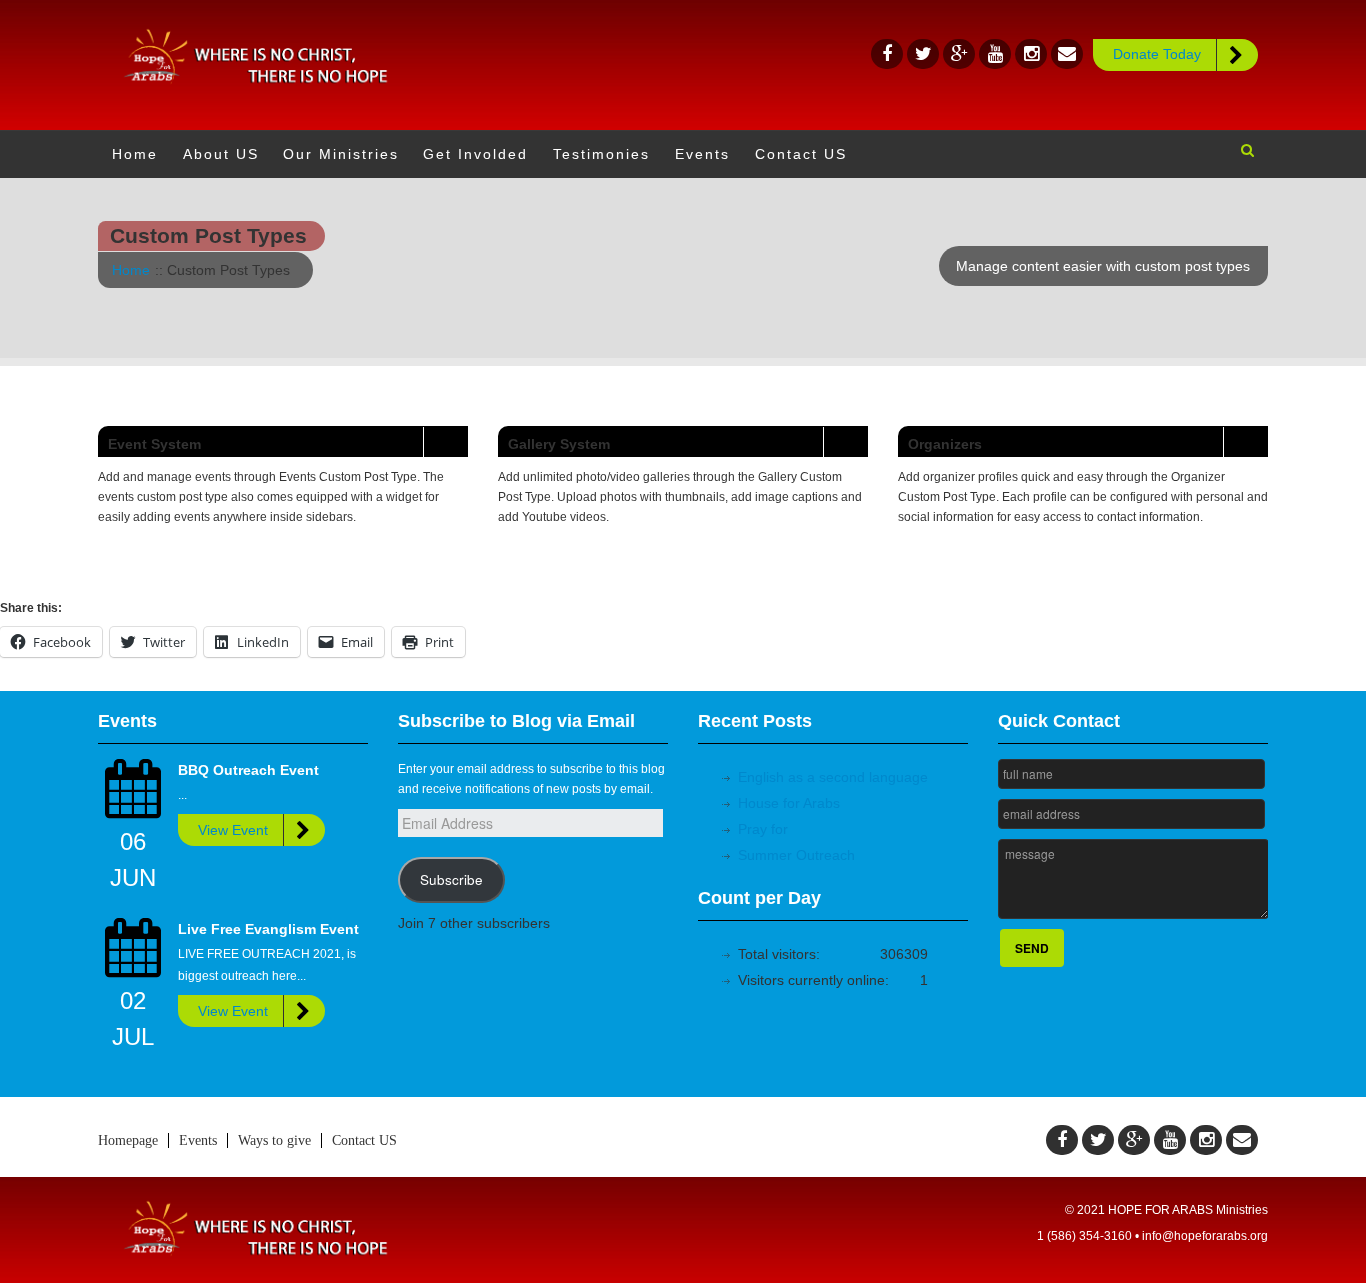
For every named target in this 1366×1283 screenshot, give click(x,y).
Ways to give (274, 1140)
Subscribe (451, 879)
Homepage (128, 1140)
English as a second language (833, 777)
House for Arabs (789, 803)
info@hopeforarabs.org (1205, 1236)
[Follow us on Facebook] (887, 54)
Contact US (364, 1140)
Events (198, 1140)
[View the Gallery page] (845, 442)
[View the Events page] (445, 442)
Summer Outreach (796, 855)
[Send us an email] (1067, 54)
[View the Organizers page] (1245, 442)
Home (131, 270)
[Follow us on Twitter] (923, 54)
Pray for (763, 829)
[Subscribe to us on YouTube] (995, 54)
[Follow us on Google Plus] (959, 54)
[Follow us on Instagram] (1031, 54)
